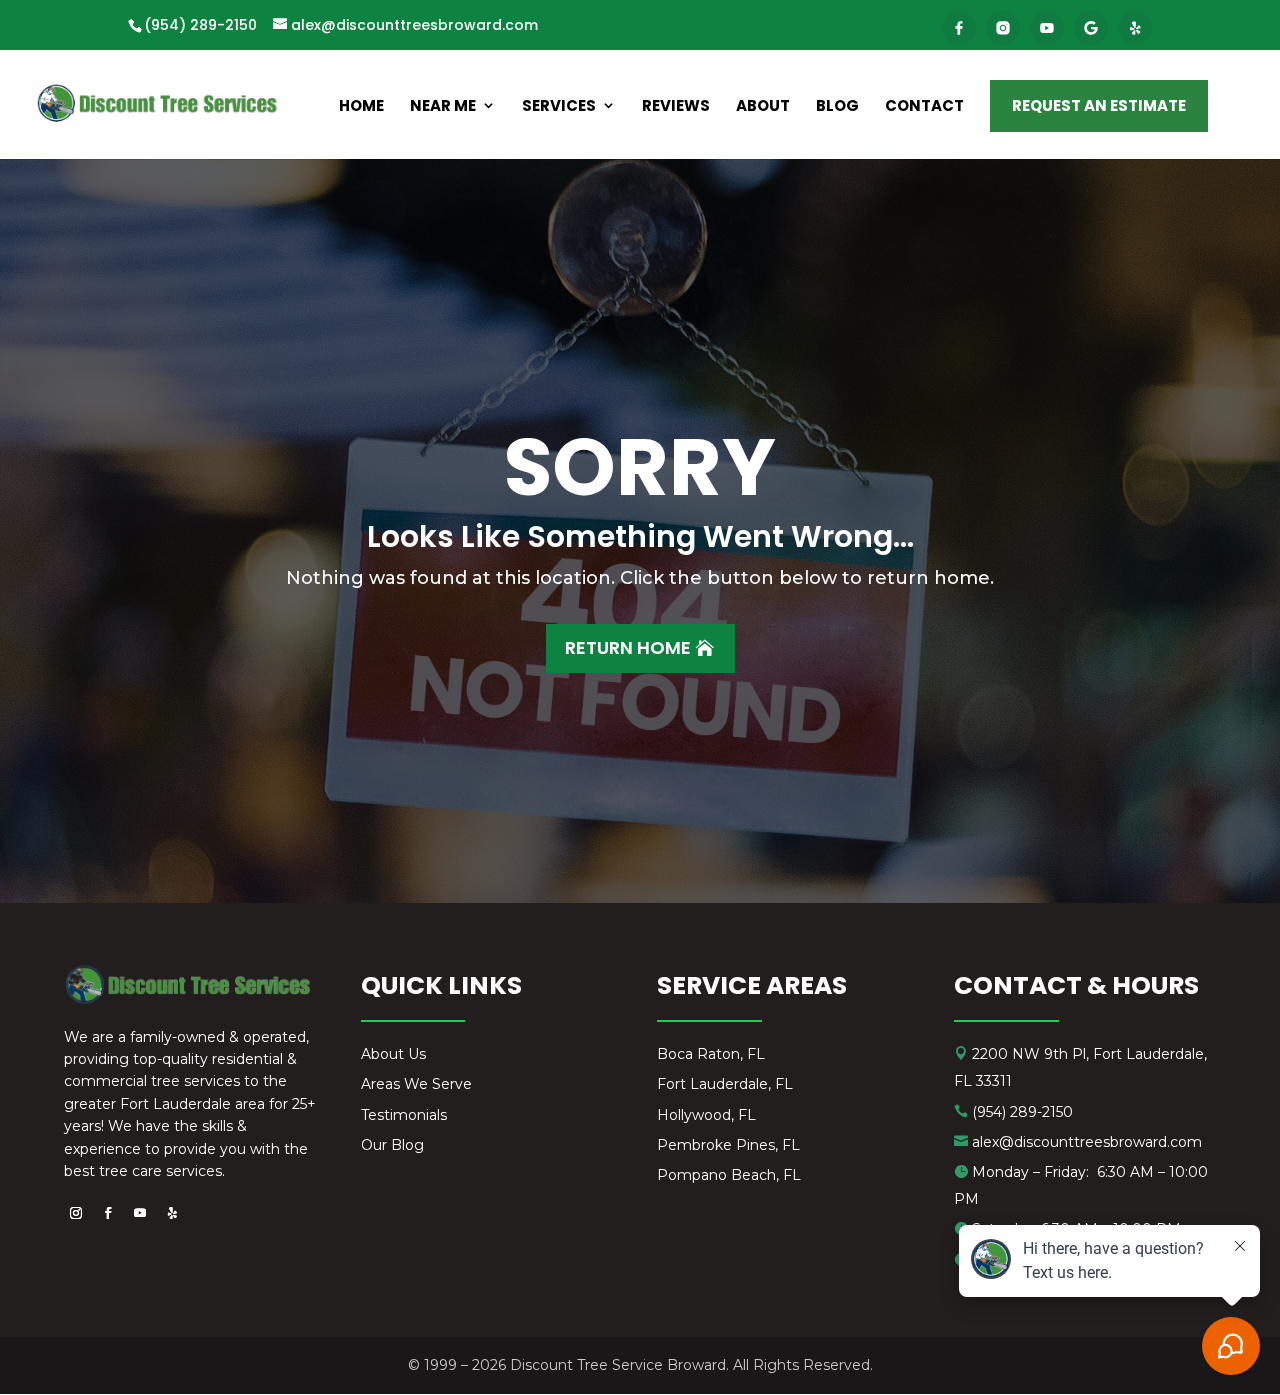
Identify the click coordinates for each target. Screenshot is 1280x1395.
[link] (959, 28)
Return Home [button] (628, 647)
